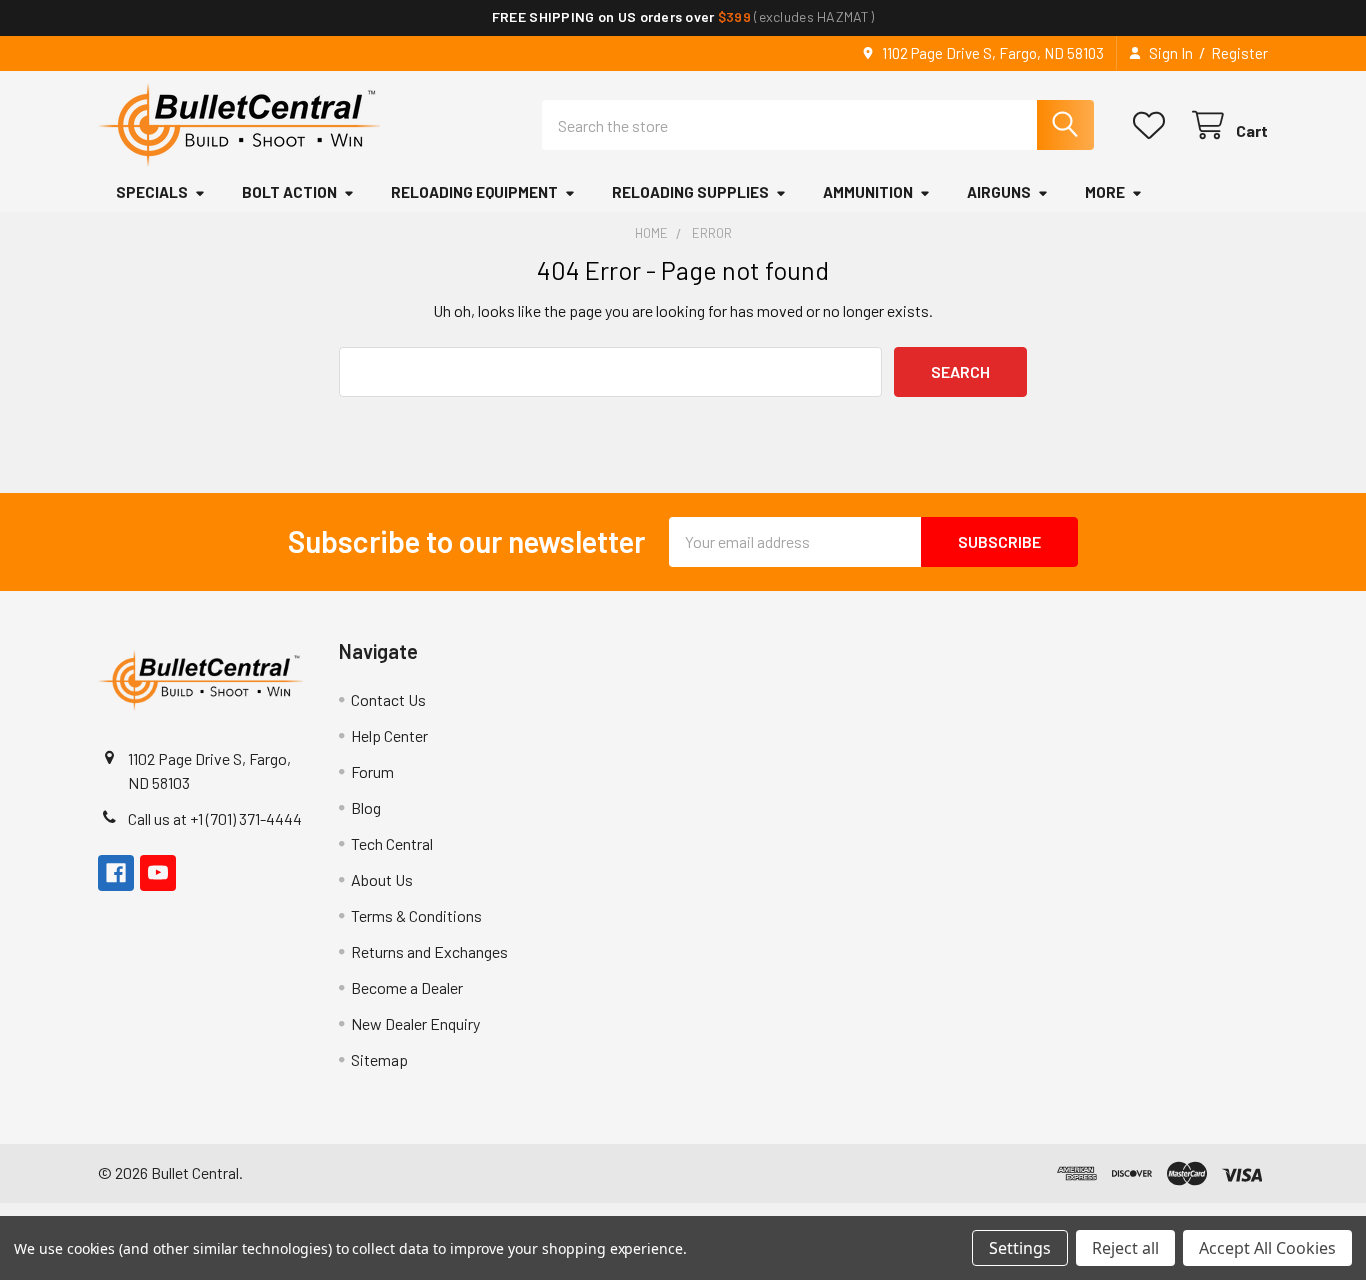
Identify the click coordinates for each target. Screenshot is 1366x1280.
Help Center (389, 735)
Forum (372, 771)
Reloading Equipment (474, 192)
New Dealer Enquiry (415, 1023)
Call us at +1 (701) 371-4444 (215, 818)
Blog (366, 807)
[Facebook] (116, 873)
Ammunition (868, 192)
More (1105, 192)
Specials (152, 192)
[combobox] (818, 125)
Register (1239, 53)
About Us (382, 879)
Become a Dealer (407, 987)
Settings (1020, 1248)
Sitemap (379, 1059)
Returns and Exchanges (429, 951)
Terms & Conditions (416, 915)
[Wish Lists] (1153, 125)
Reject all (1125, 1248)
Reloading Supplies (690, 192)
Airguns (999, 192)
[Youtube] (158, 873)
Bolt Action (289, 192)
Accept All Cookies (1267, 1248)
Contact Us (388, 699)
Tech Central (392, 843)
